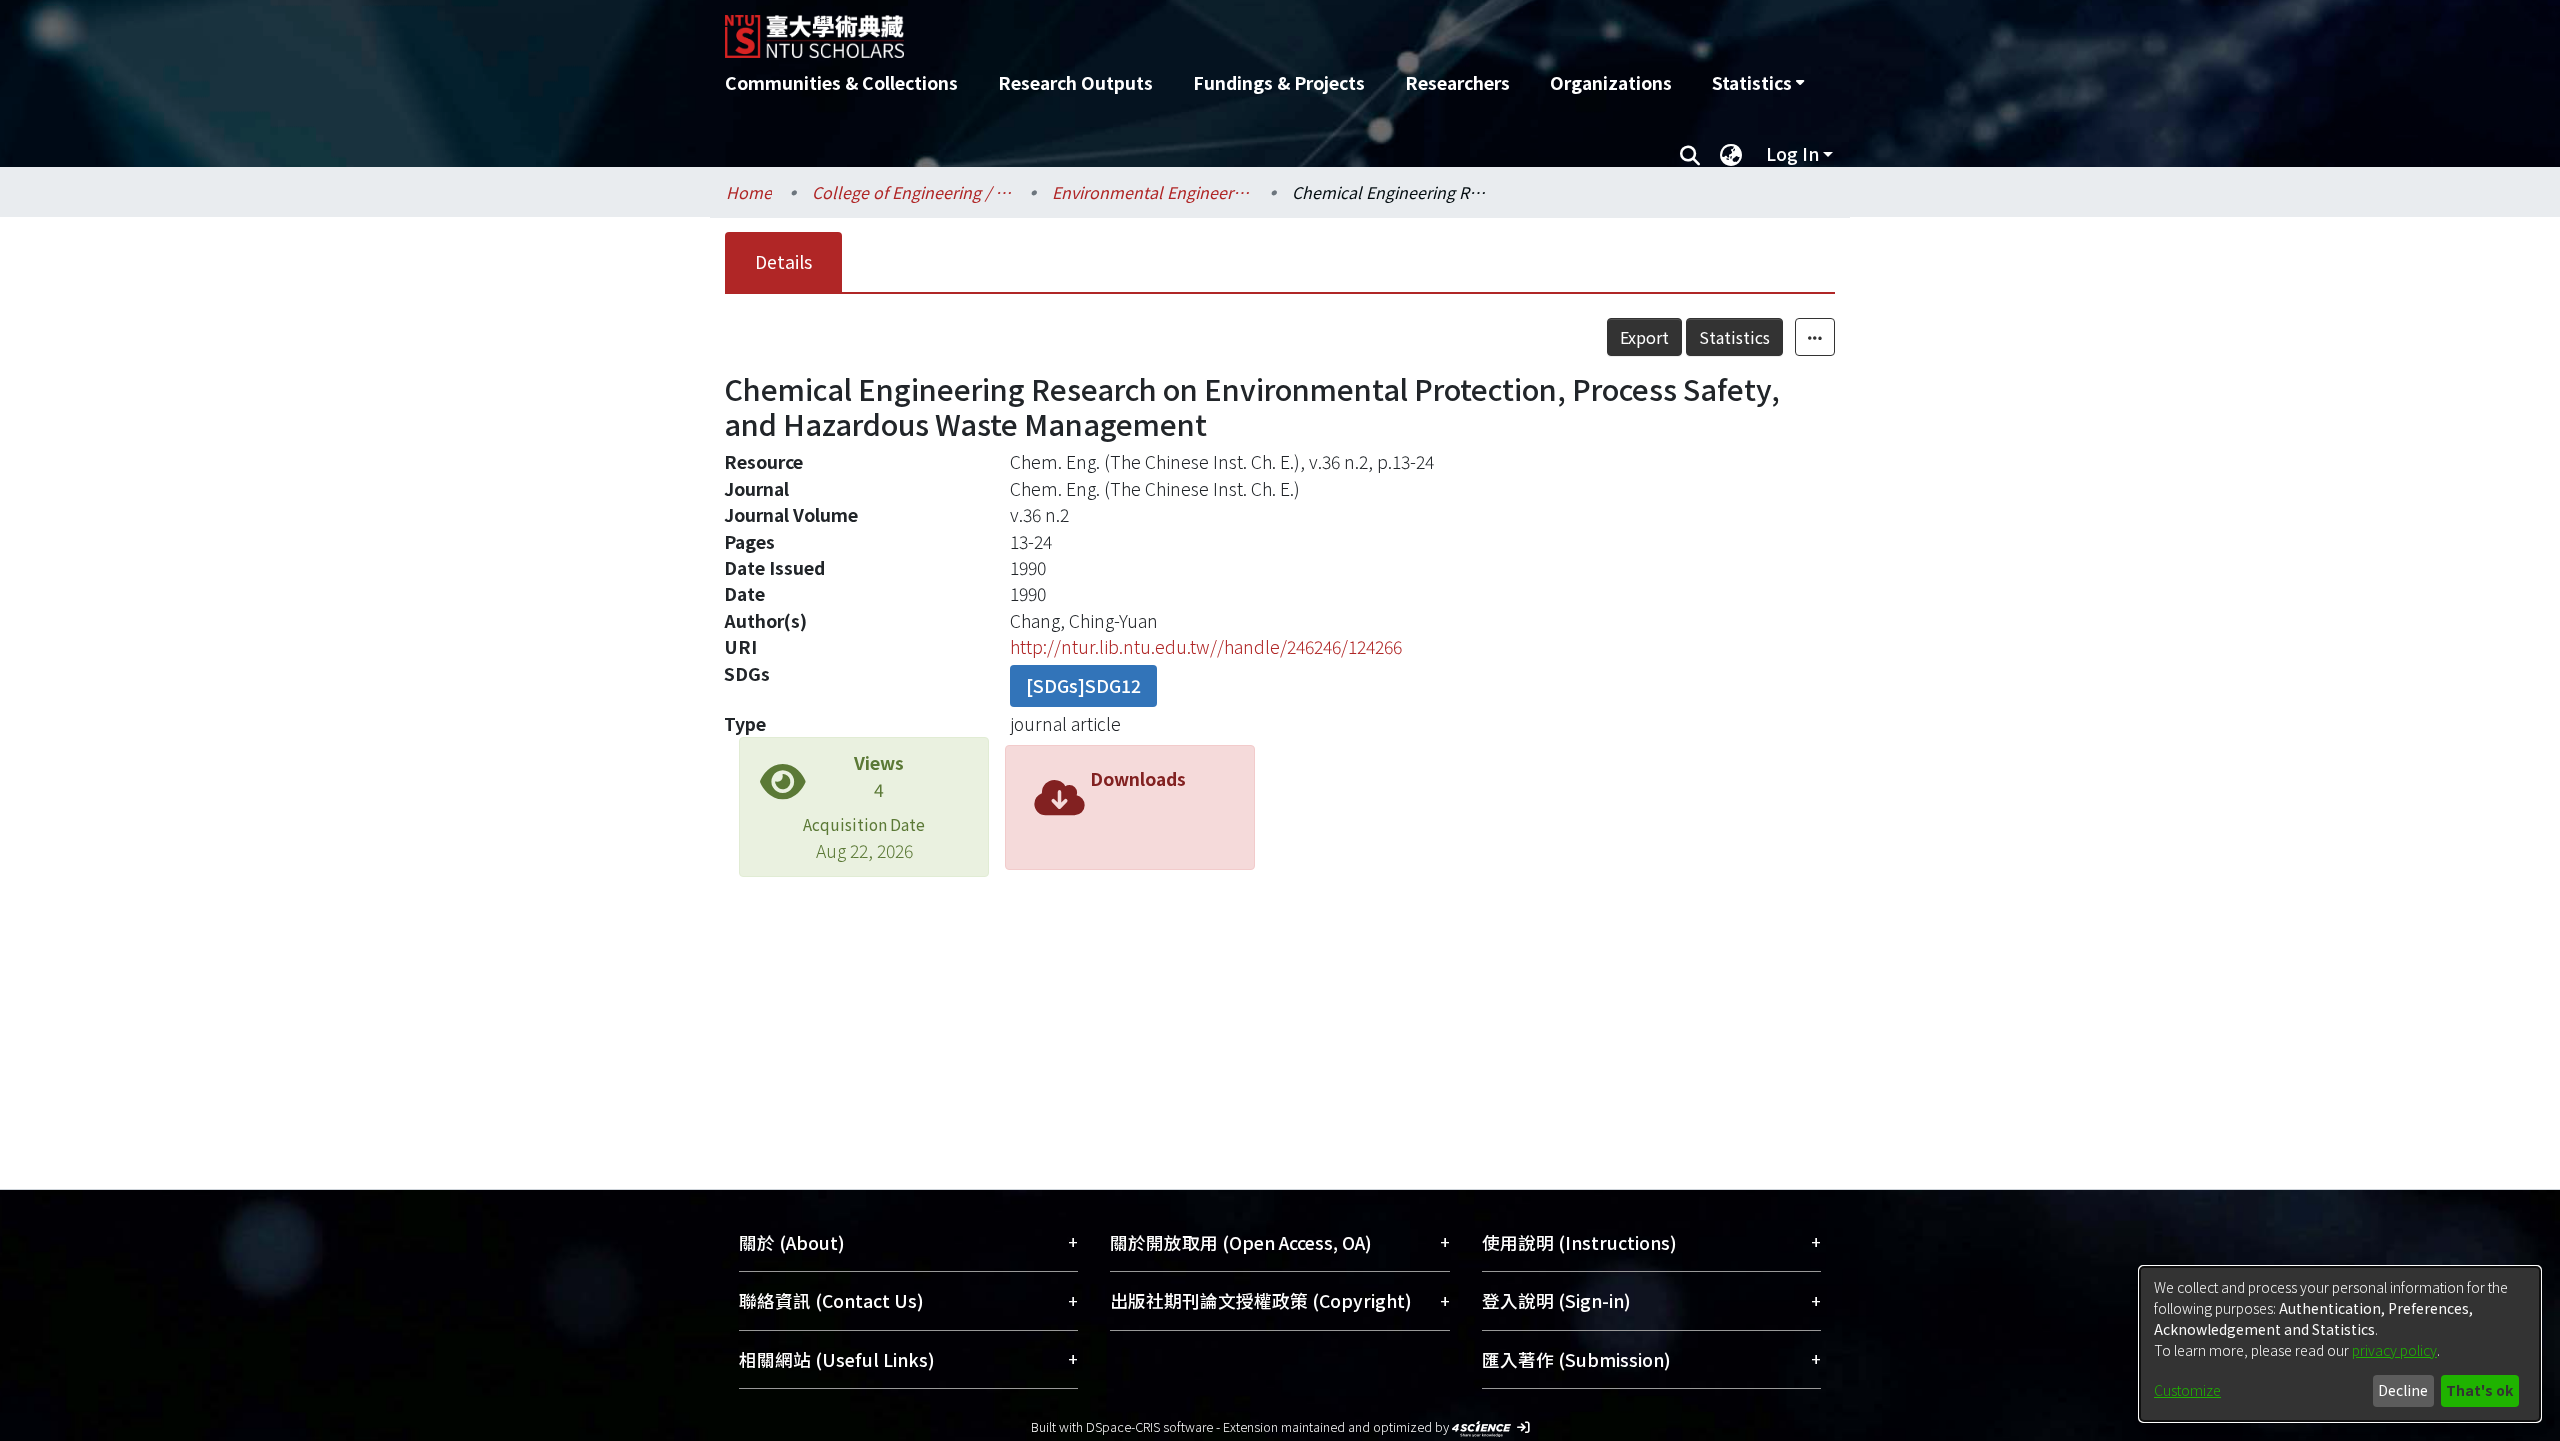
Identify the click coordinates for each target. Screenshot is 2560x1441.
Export (1644, 337)
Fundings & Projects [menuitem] (1279, 82)
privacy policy (2394, 1350)
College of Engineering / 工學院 (912, 192)
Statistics (1734, 337)
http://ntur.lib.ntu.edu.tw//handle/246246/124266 (1206, 646)
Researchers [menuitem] (1457, 82)
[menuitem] (1758, 83)
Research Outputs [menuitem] (1075, 82)
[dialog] (2340, 1344)
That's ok (2479, 1390)
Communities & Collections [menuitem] (841, 82)
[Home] (1172, 29)
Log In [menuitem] (1792, 153)
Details (783, 261)
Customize (2187, 1390)
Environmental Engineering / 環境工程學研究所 (1152, 192)
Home (749, 192)
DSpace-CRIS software (1149, 1426)
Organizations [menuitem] (1611, 82)
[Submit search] (1689, 154)
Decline (2403, 1390)
